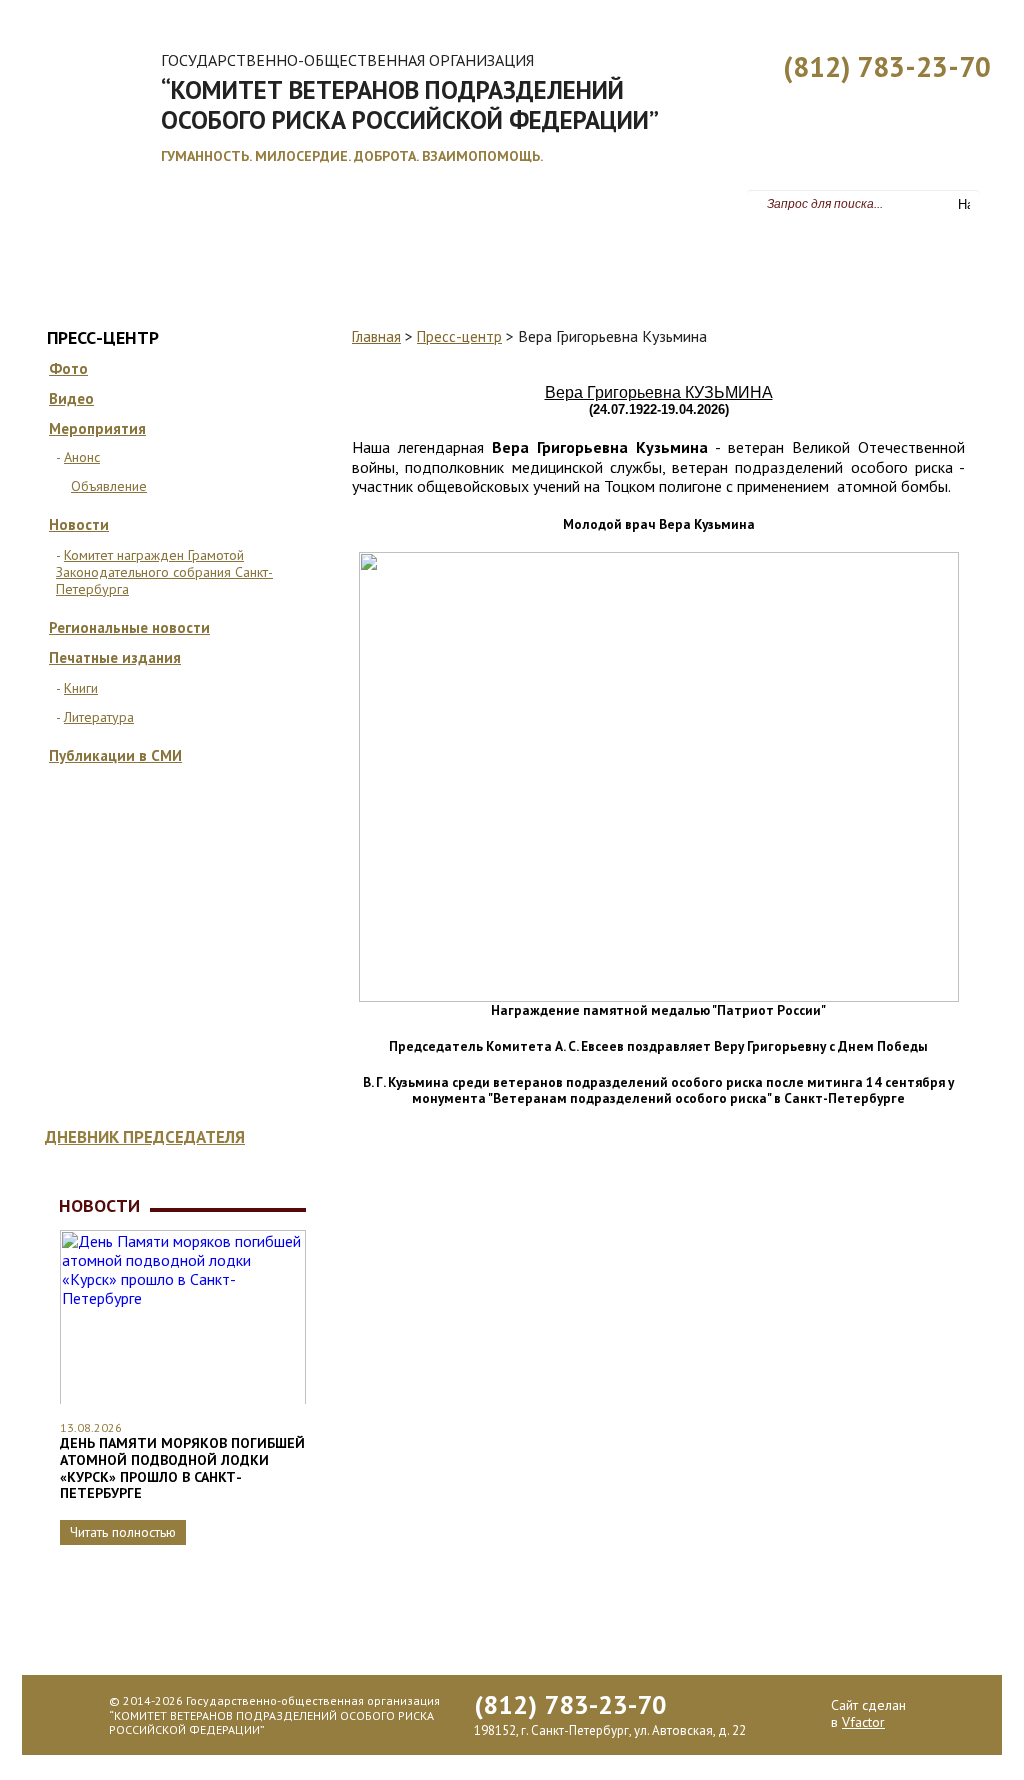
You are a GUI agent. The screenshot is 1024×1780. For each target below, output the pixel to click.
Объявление (109, 486)
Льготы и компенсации (430, 256)
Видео (71, 398)
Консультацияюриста (220, 954)
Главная (63, 256)
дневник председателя (145, 1137)
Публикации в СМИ (115, 755)
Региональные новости (129, 627)
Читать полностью (123, 1532)
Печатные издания (115, 657)
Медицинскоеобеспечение (221, 1049)
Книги (81, 688)
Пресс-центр (753, 256)
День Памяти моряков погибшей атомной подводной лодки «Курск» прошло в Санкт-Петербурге (182, 1468)
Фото (68, 368)
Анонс (82, 457)
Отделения (235, 856)
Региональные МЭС (611, 256)
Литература (99, 717)
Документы (275, 256)
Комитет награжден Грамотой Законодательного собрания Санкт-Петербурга (164, 572)
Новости (79, 524)
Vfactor (863, 1722)
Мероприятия (97, 428)
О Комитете (161, 256)
